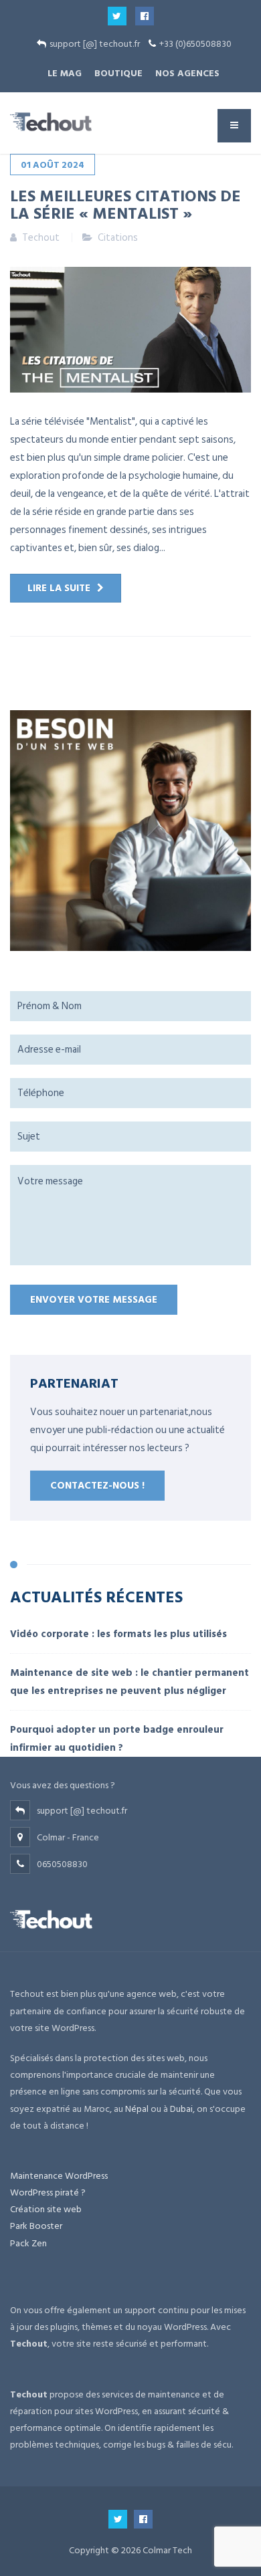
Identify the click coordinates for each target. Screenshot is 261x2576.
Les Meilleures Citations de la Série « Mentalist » (125, 204)
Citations (118, 238)
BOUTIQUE (118, 73)
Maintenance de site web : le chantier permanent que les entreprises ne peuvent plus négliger (129, 1682)
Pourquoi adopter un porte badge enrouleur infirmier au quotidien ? (117, 1739)
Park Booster (36, 2226)
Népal (137, 2109)
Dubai (181, 2109)
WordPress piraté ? (48, 2192)
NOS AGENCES (187, 73)
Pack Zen (28, 2243)
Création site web (46, 2209)
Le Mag (65, 73)
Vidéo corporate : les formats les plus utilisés (118, 1634)
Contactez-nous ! (97, 1486)
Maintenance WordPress (59, 2176)
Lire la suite (59, 588)
